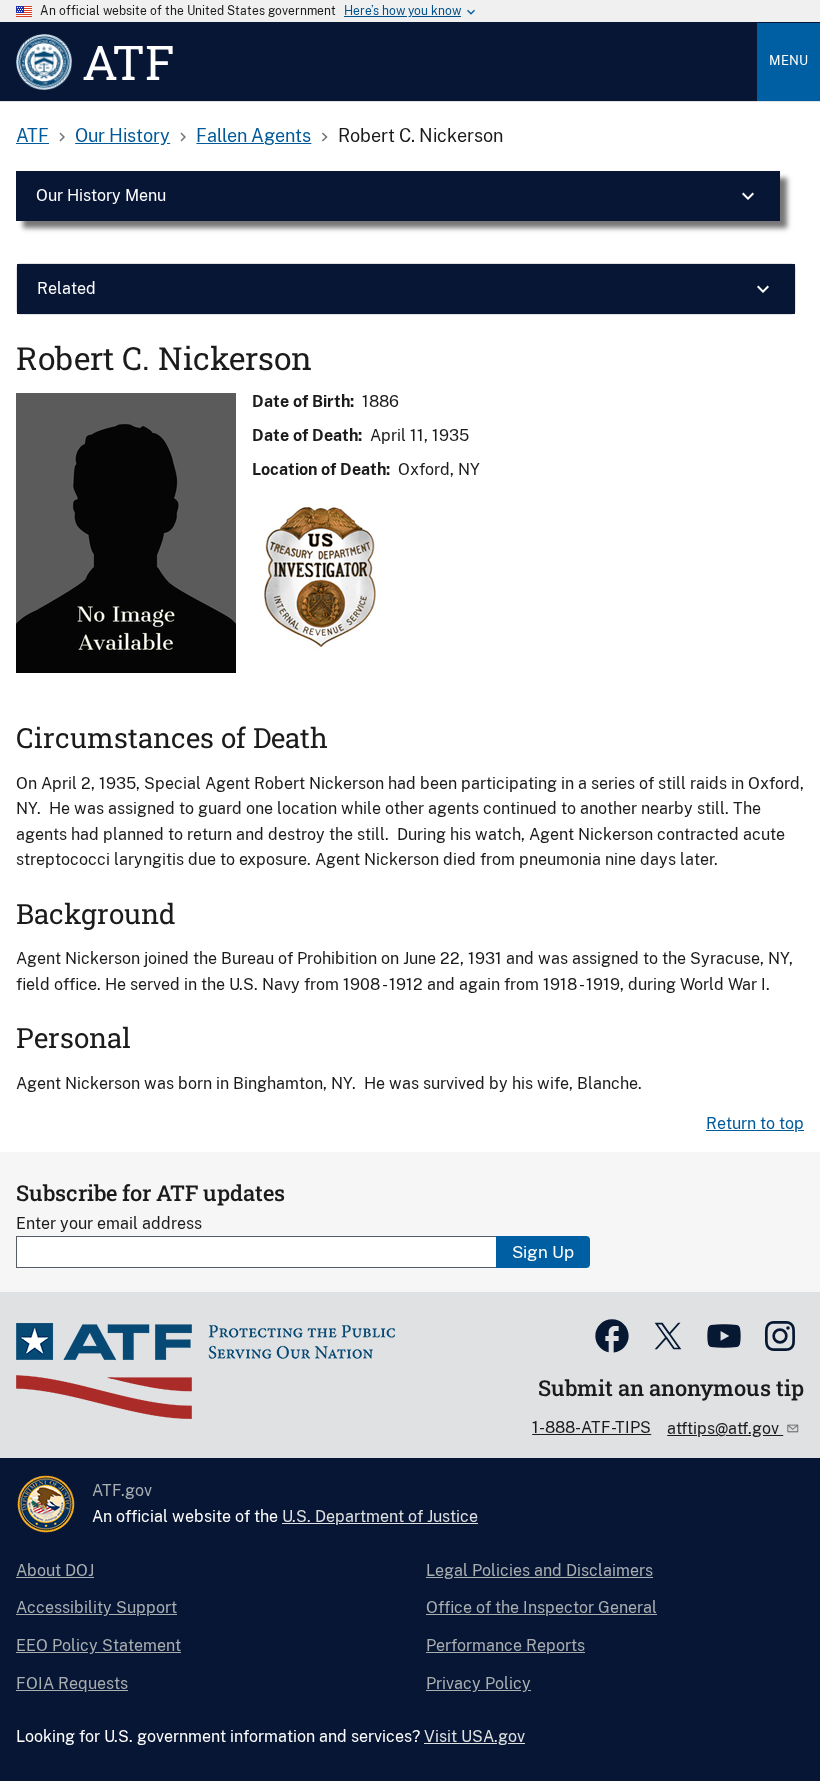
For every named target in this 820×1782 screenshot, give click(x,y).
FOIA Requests (72, 1683)
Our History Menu (101, 195)
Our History (122, 135)
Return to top (755, 1123)
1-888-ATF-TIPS (591, 1427)
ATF (32, 135)
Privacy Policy (478, 1683)
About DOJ (55, 1570)
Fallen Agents (253, 135)
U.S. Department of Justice (380, 1516)
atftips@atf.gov (725, 1428)
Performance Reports (505, 1645)
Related (66, 288)
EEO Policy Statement (98, 1645)
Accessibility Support (96, 1607)
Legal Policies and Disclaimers (539, 1570)
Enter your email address (109, 1223)
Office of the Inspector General (541, 1607)
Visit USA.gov (474, 1736)
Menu (788, 60)
